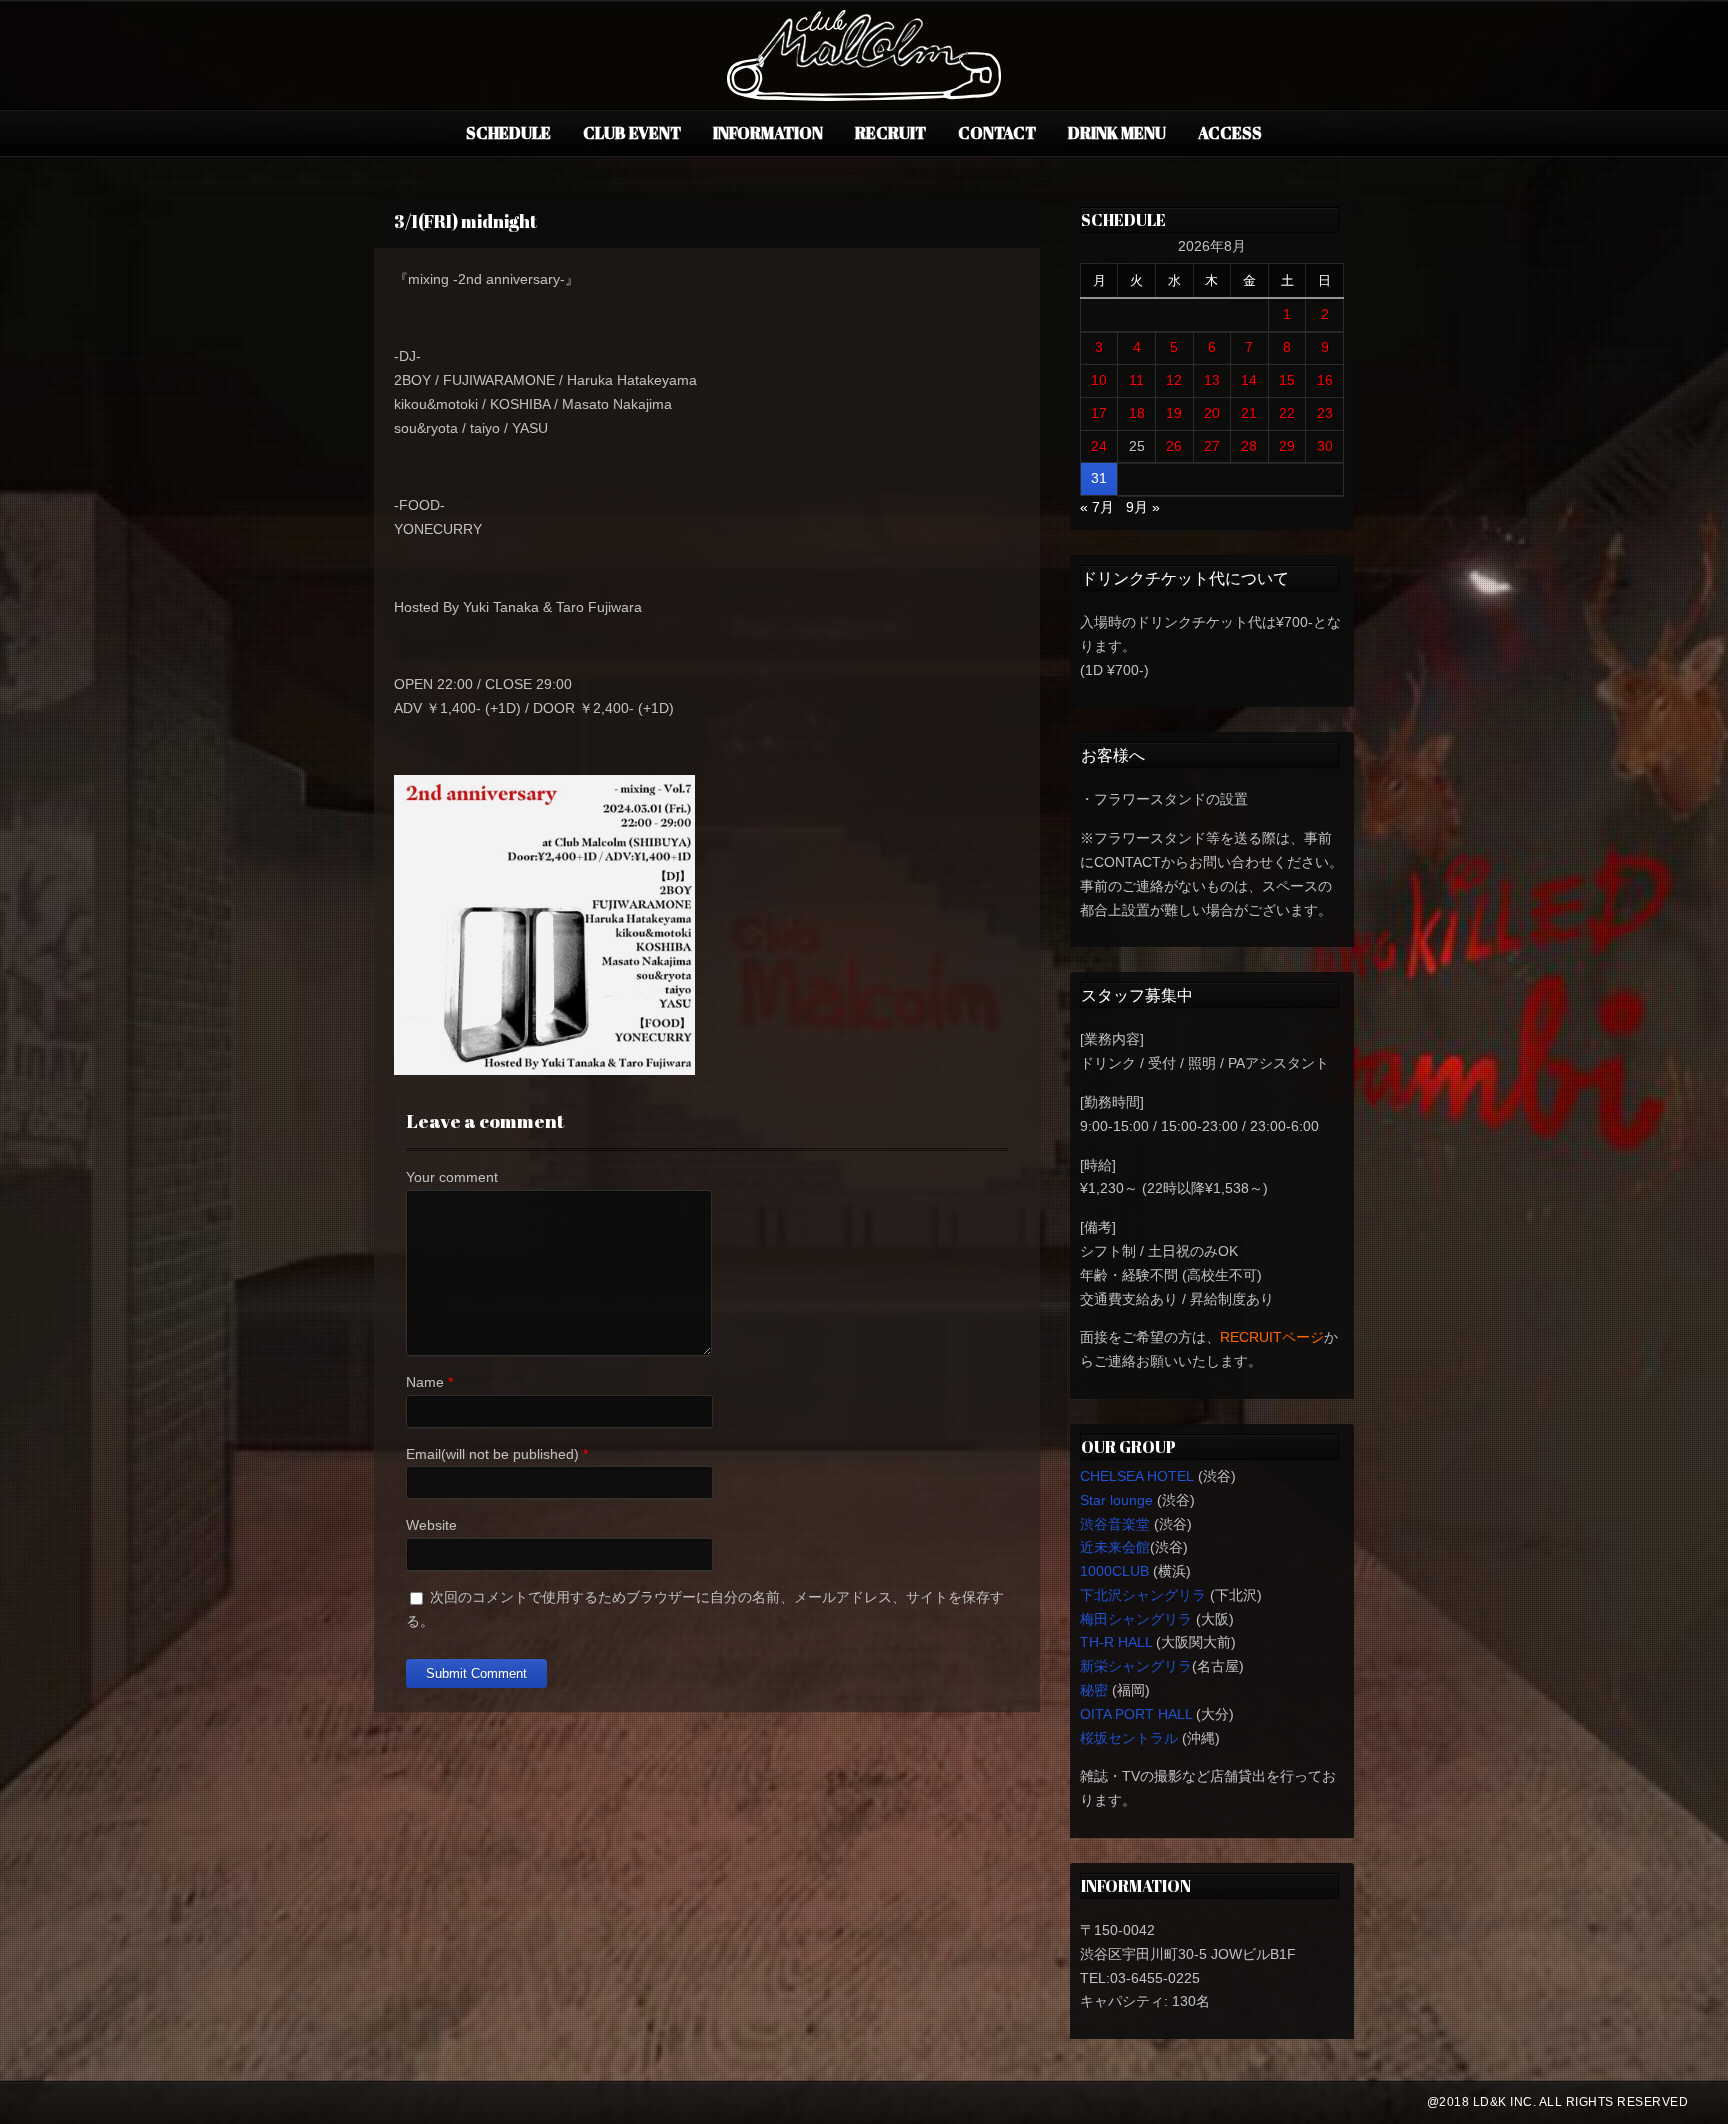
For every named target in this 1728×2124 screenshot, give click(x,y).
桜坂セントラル (1129, 1738)
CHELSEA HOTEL (1137, 1476)
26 (1174, 446)
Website (431, 1525)
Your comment (452, 1177)
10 (1099, 380)
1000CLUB (1114, 1571)
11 (1136, 380)
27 (1212, 446)
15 (1287, 380)
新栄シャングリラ (1136, 1666)
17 (1099, 413)
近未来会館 (1115, 1547)
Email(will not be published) (492, 1454)
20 (1212, 413)
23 (1325, 413)
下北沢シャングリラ (1143, 1595)
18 (1137, 413)
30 (1325, 446)
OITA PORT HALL (1136, 1714)
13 (1212, 380)
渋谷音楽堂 (1115, 1524)
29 (1287, 446)
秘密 (1094, 1690)
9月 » (1143, 507)
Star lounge (1116, 1500)
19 (1174, 413)
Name (425, 1382)
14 (1249, 380)
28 (1249, 446)
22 (1287, 413)
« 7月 (1097, 507)
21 (1249, 413)
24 (1099, 446)
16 (1325, 380)
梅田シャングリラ (1136, 1619)
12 (1174, 380)
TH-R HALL (1116, 1642)
